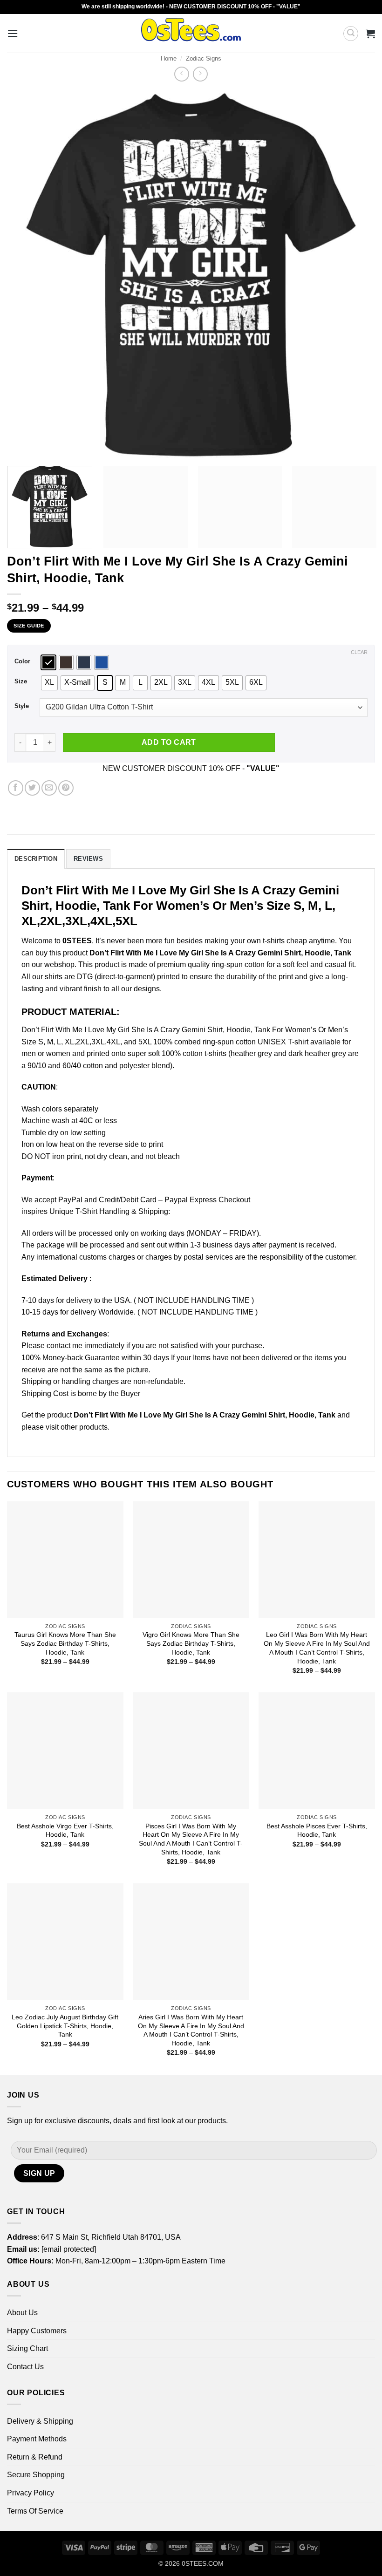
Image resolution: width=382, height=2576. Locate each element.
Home (169, 58)
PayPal (70, 1200)
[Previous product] (200, 74)
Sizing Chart (27, 2348)
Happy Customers (37, 2331)
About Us (22, 2313)
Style (22, 706)
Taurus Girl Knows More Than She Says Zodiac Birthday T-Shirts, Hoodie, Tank (65, 1643)
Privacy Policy (31, 2493)
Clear (359, 652)
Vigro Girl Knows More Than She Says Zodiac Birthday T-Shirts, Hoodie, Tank (191, 1643)
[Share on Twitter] (32, 788)
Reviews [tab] (88, 859)
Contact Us (25, 2367)
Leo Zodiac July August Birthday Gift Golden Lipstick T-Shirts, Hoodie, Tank (65, 2026)
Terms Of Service (35, 2511)
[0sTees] (191, 33)
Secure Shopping (36, 2475)
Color (22, 661)
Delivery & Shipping (40, 2421)
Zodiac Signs (204, 58)
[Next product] (181, 74)
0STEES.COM (203, 2563)
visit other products (77, 1427)
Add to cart (169, 742)
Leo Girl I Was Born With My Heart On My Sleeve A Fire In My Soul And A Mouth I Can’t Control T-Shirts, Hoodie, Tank (317, 1648)
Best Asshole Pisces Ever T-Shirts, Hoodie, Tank (317, 1830)
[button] (13, 33)
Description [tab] (36, 859)
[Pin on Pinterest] (66, 788)
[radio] (48, 662)
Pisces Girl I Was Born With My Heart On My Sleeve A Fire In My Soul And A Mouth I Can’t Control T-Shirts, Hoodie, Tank (191, 1839)
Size (21, 681)
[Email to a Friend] (49, 788)
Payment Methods (37, 2439)
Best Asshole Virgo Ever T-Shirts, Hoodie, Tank (65, 1830)
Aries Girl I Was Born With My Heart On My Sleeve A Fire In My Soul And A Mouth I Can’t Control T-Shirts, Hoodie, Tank (191, 2030)
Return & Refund (35, 2457)
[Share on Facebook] (16, 788)
